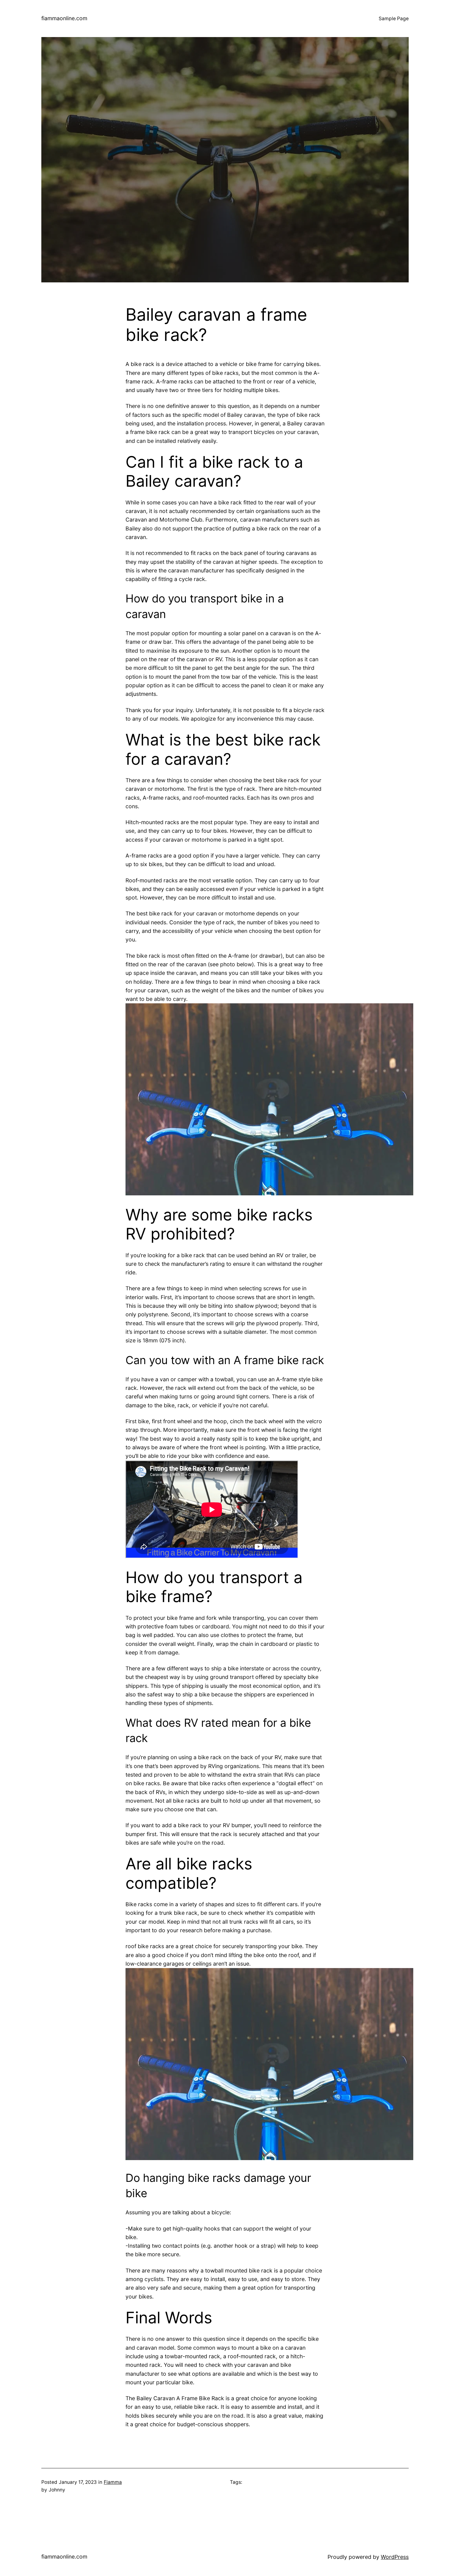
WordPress (395, 2557)
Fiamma (113, 2482)
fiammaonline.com (64, 18)
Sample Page (394, 19)
